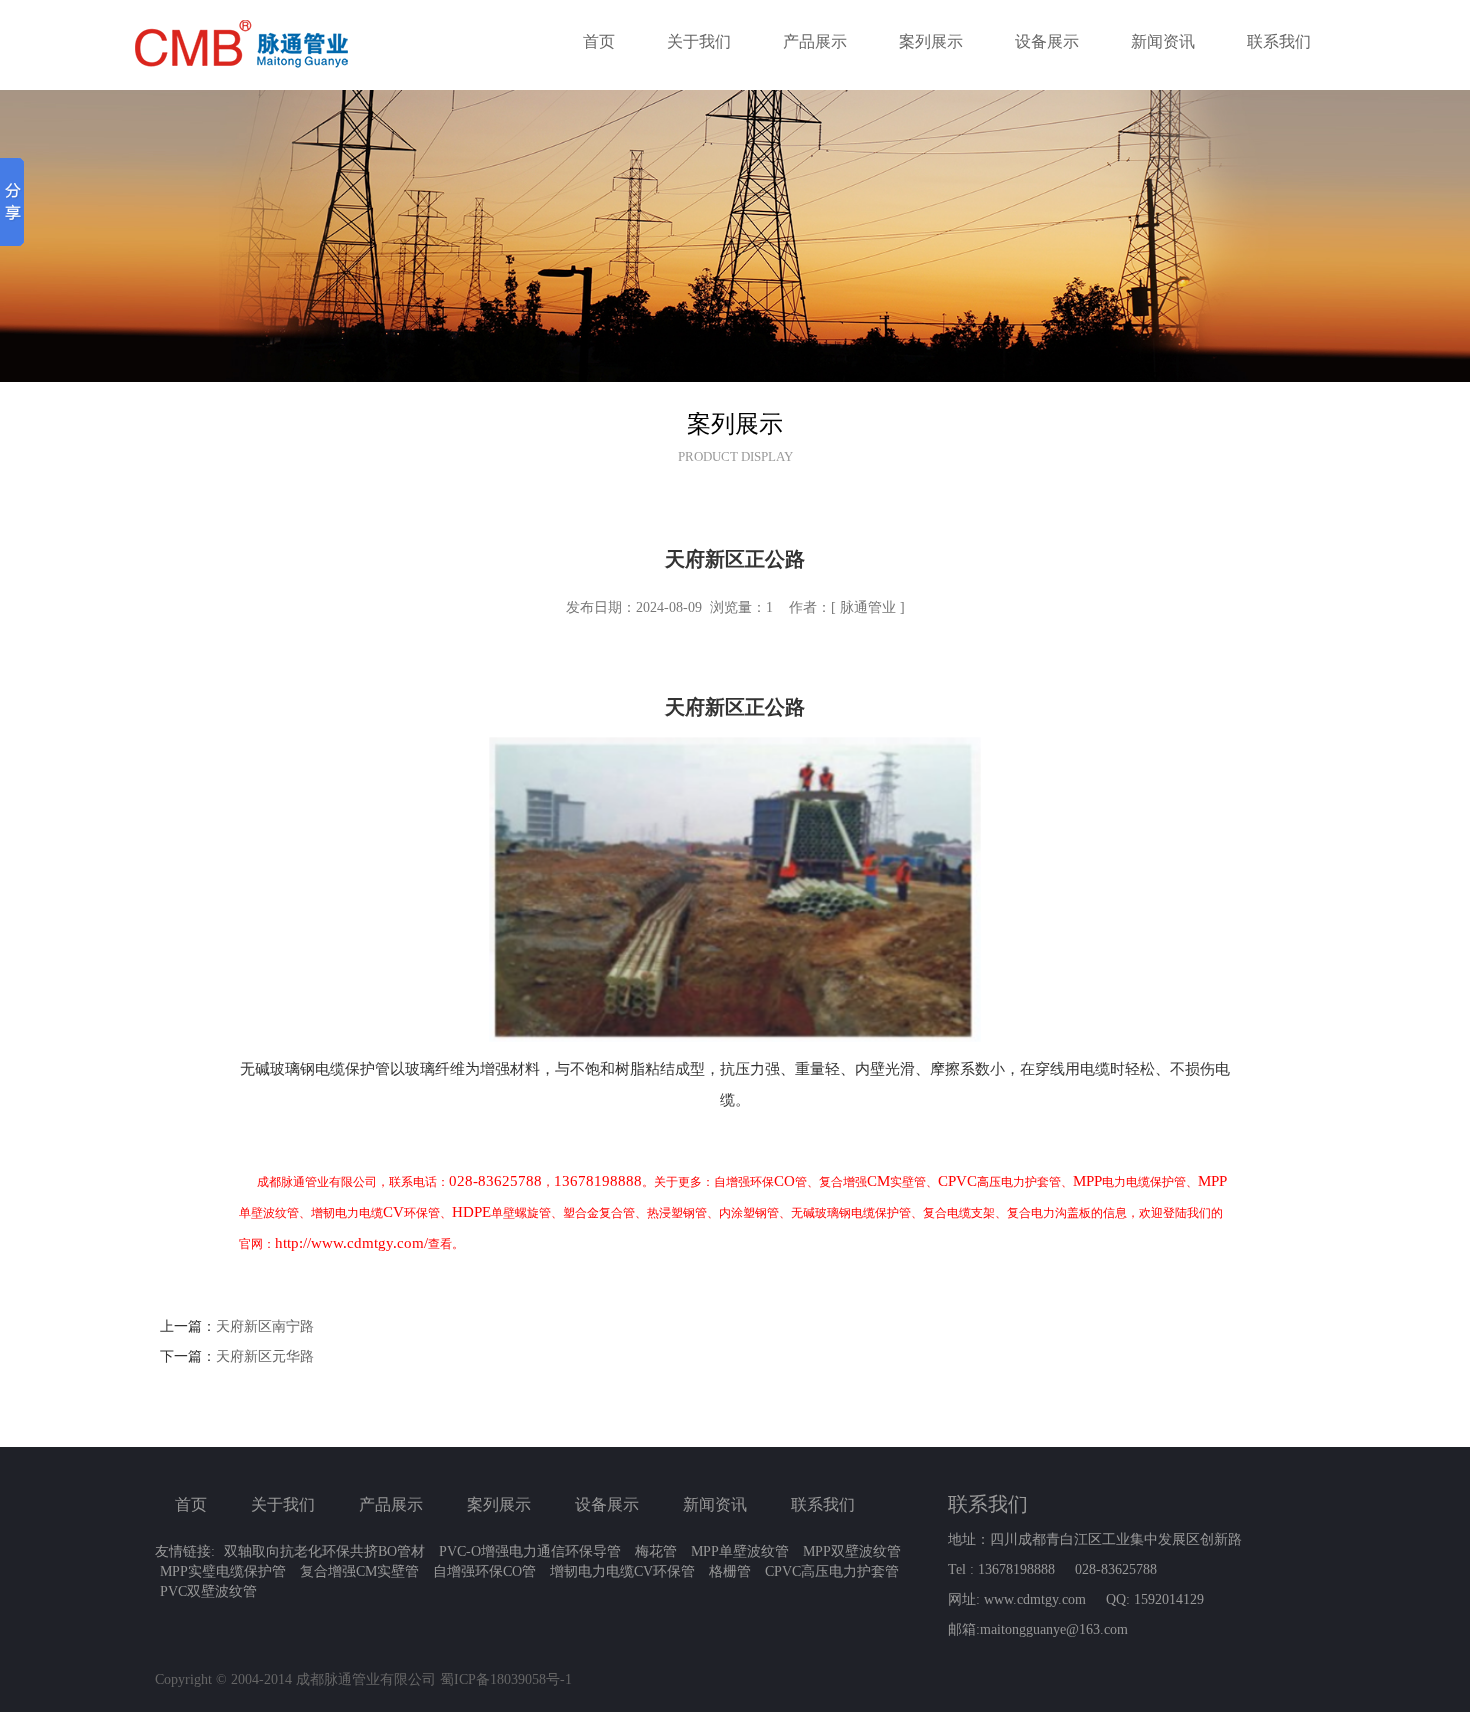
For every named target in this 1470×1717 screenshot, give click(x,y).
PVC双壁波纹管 (208, 1591)
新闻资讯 (1163, 41)
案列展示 (931, 41)
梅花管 (656, 1551)
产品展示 (815, 41)
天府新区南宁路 (265, 1326)
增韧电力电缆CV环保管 (622, 1571)
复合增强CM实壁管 (359, 1571)
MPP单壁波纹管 (740, 1551)
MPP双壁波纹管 (852, 1551)
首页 (599, 41)
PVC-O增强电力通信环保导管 (530, 1551)
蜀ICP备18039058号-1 (506, 1679)
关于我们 (699, 41)
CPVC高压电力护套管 (832, 1571)
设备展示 (1047, 41)
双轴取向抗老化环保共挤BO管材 (324, 1551)
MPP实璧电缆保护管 (223, 1571)
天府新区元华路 (265, 1356)
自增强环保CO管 (484, 1571)
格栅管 (730, 1571)
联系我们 (1279, 41)
